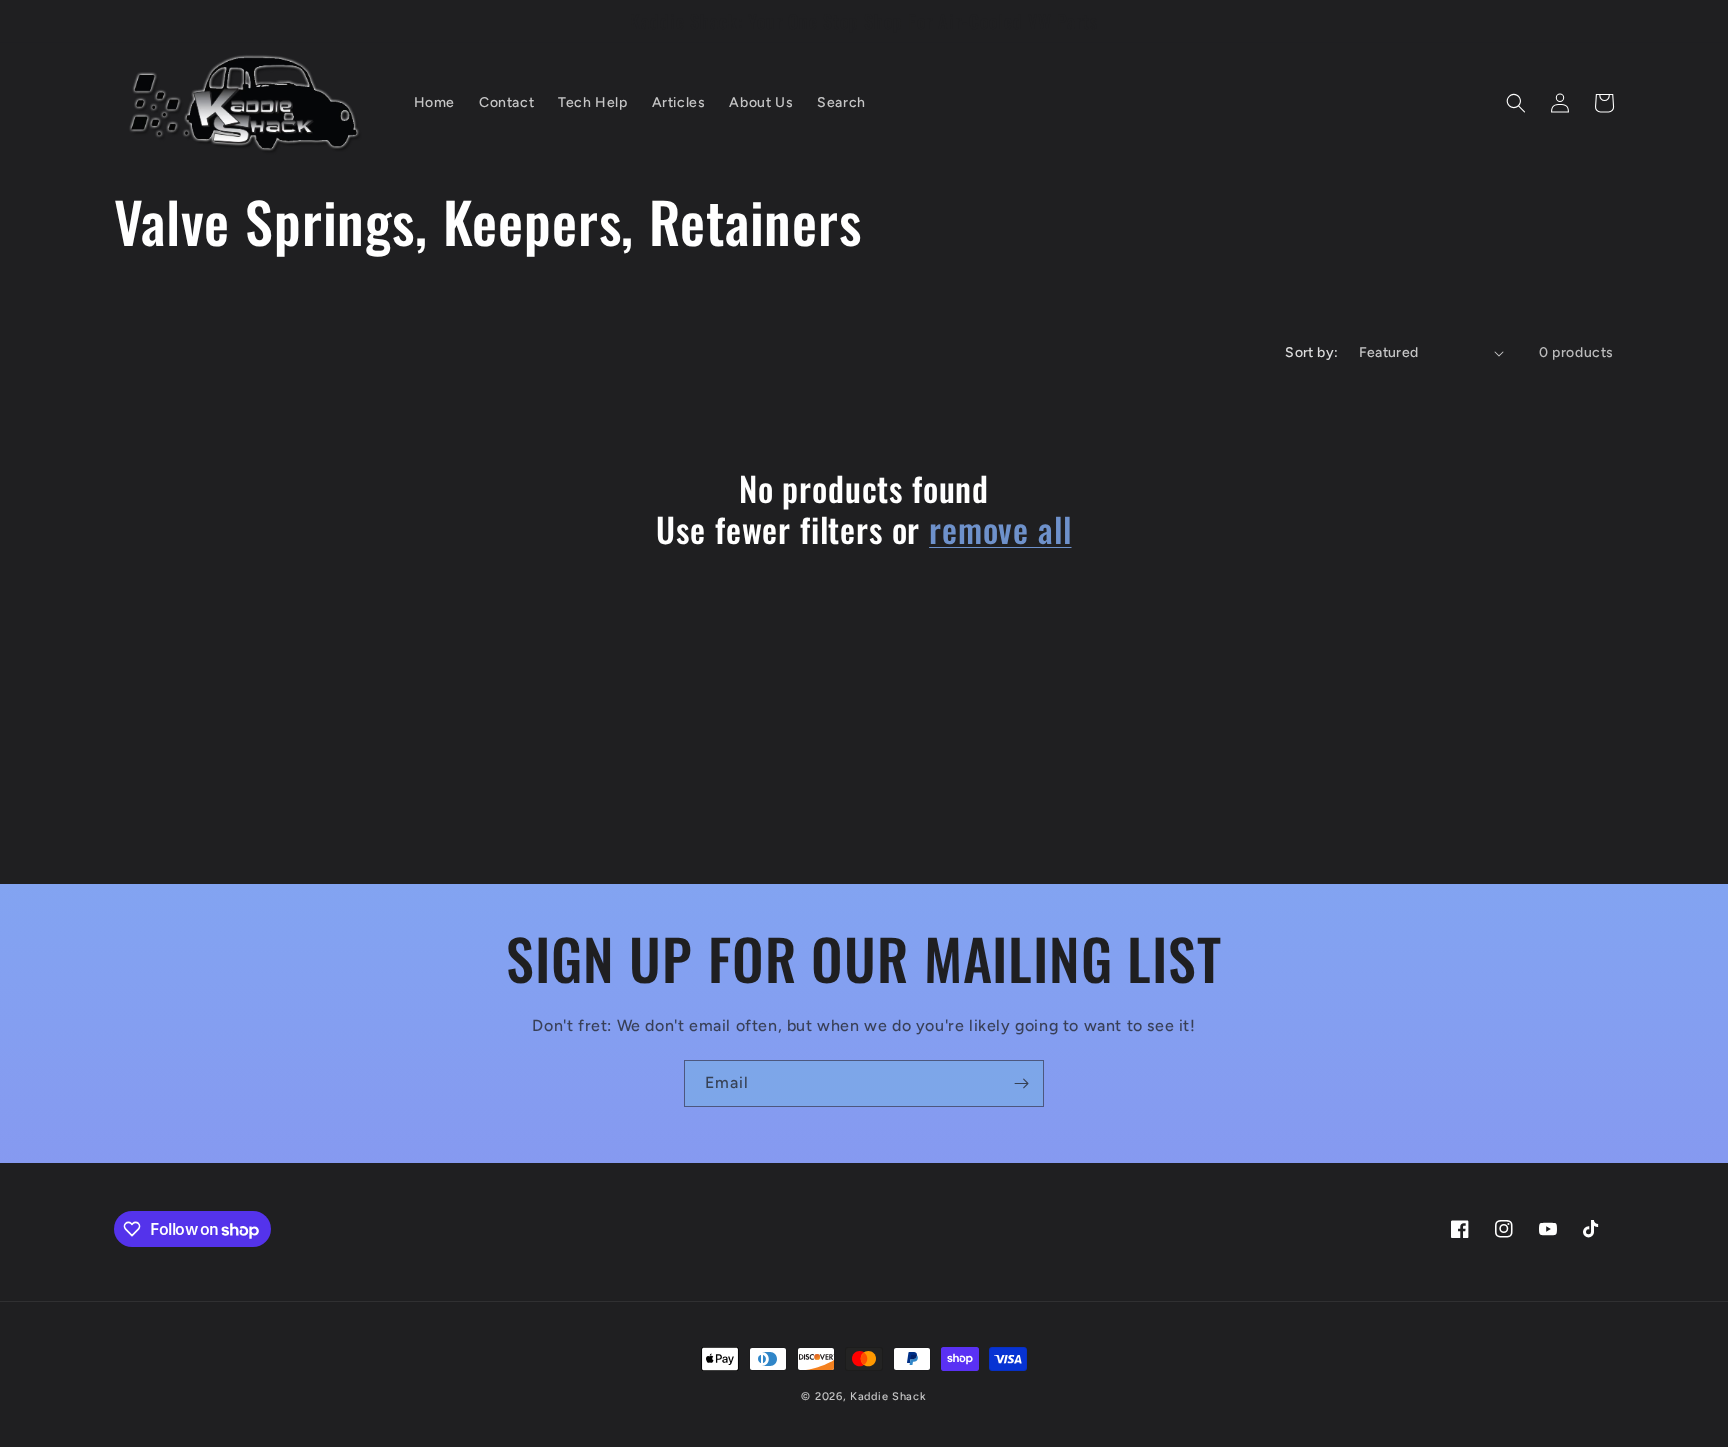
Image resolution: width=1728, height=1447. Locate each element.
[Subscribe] (1021, 1083)
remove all (1000, 529)
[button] (1516, 103)
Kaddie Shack (888, 1396)
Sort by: (1311, 352)
